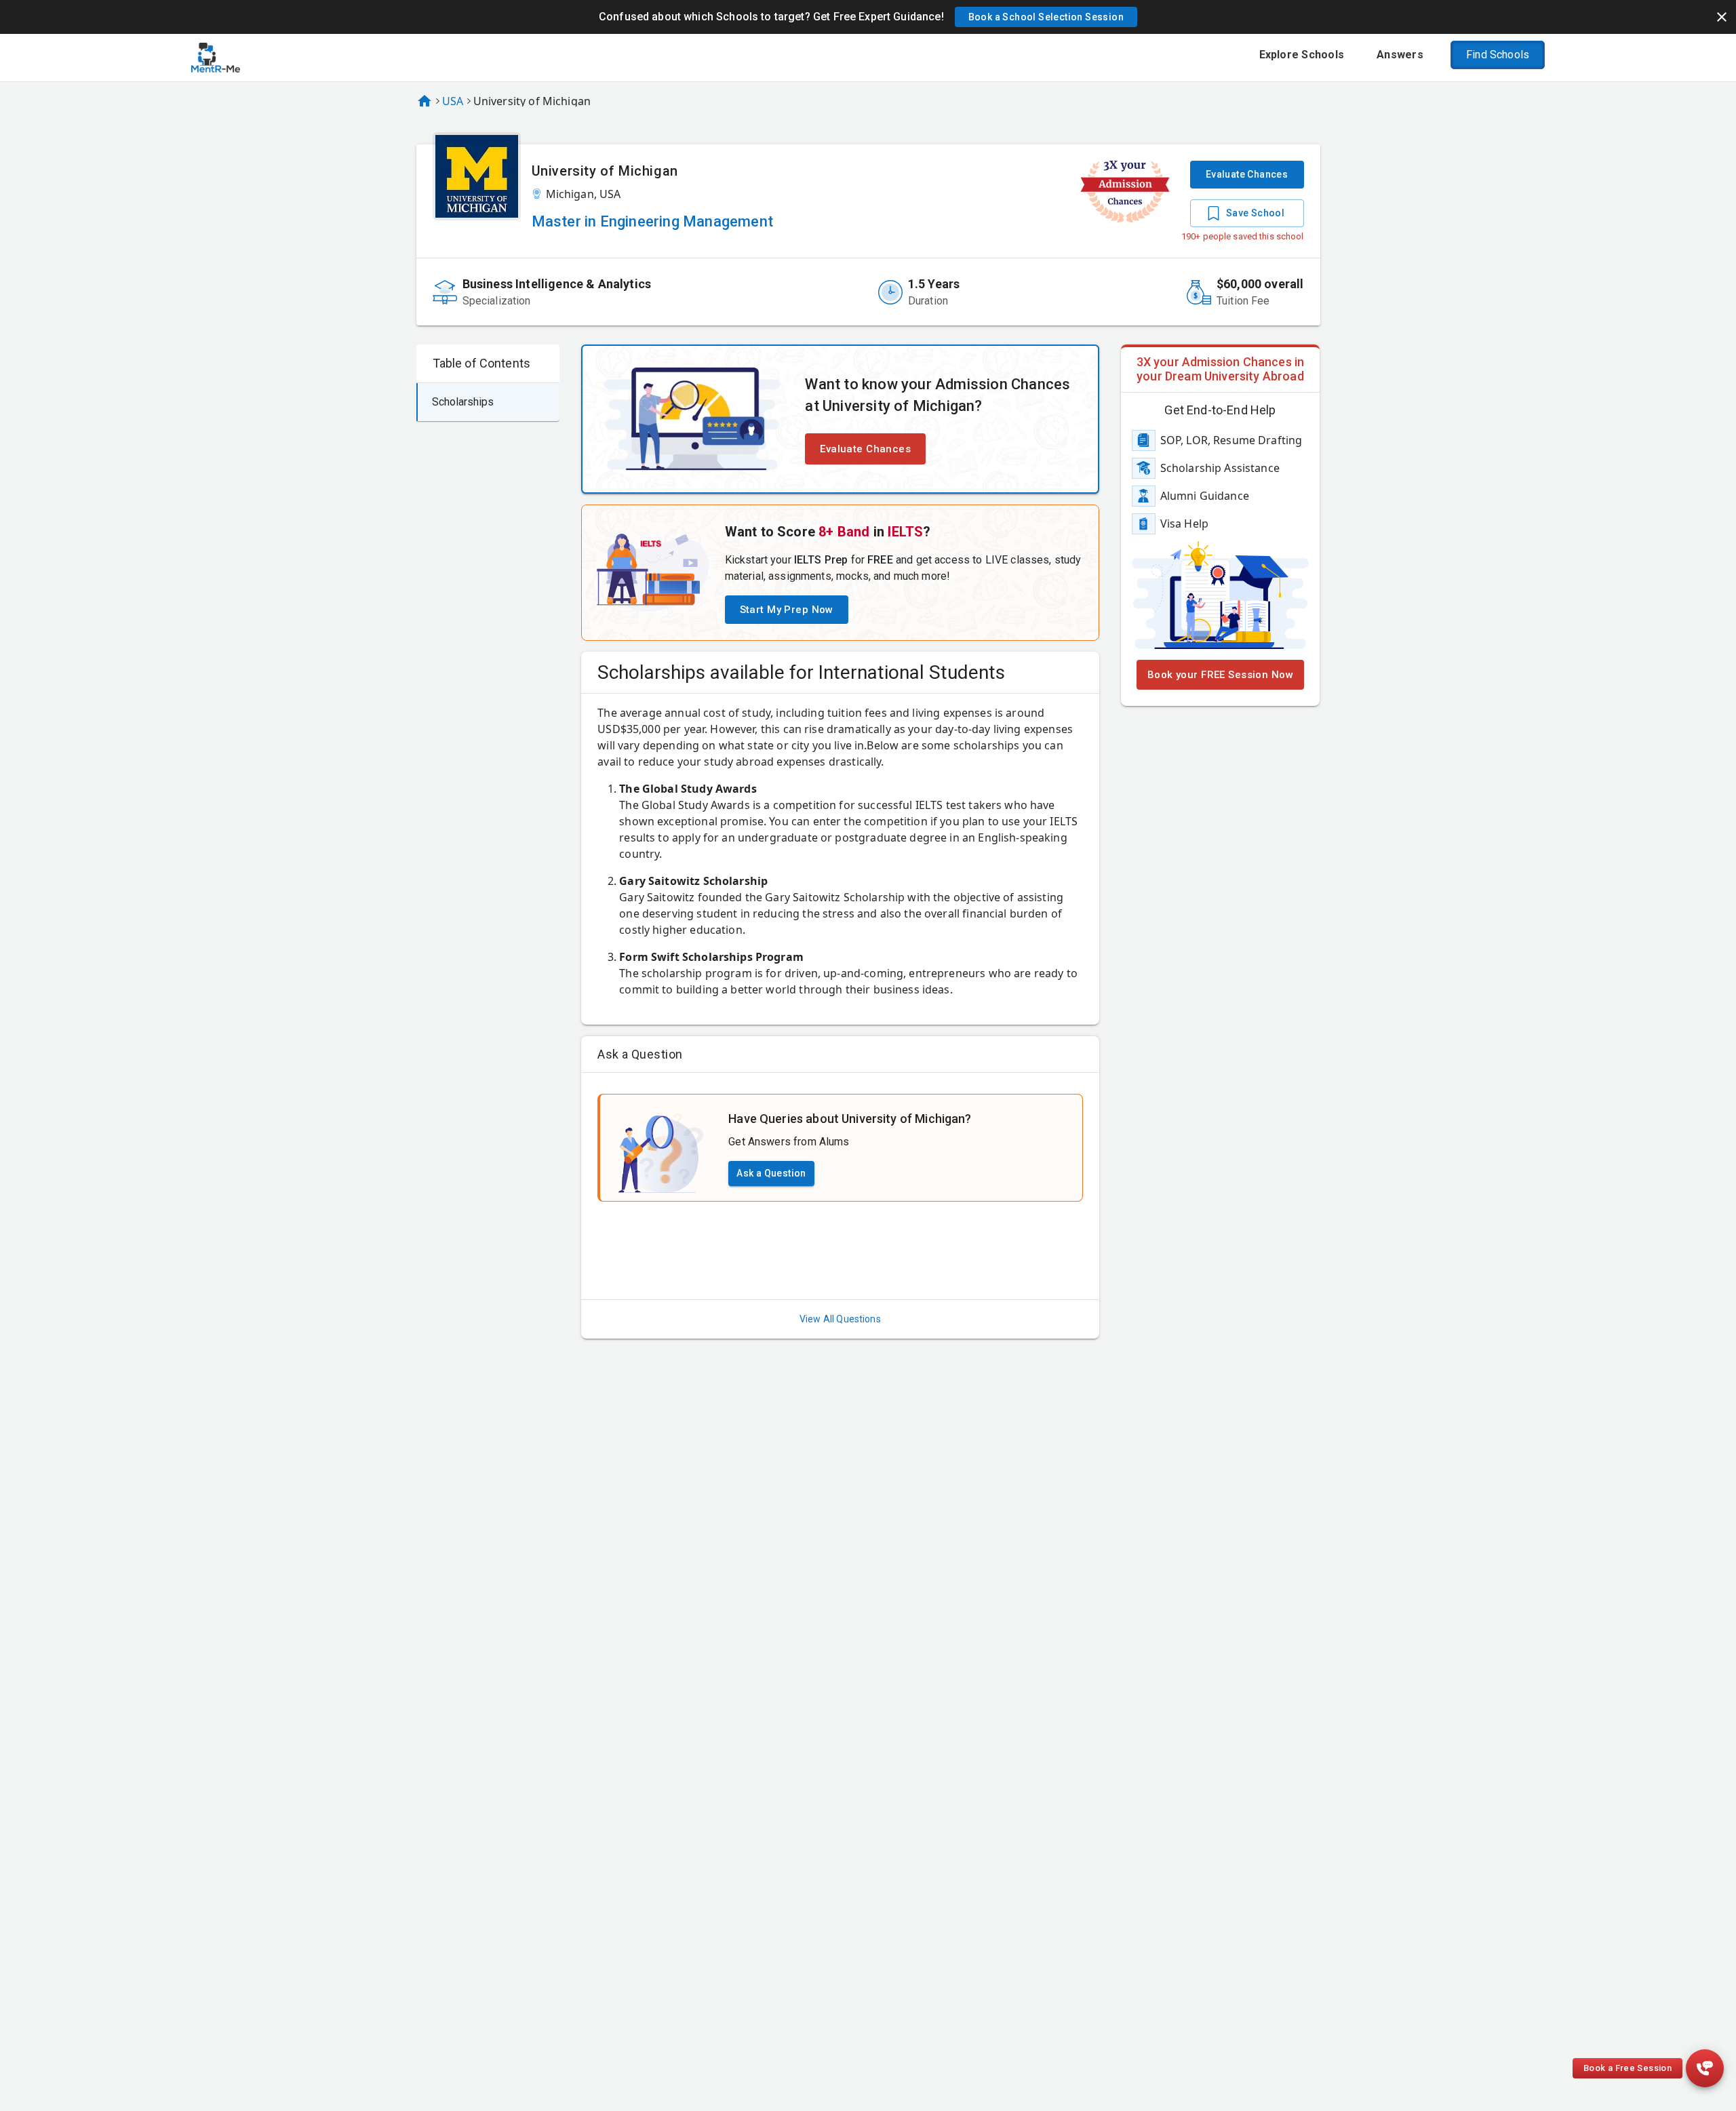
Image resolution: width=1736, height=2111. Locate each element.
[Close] (1722, 17)
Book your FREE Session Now (1220, 675)
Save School (1255, 213)
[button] (1046, 17)
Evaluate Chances (1247, 174)
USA (453, 101)
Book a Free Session (1627, 2068)
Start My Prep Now (787, 610)
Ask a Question (771, 1173)
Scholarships (463, 402)
